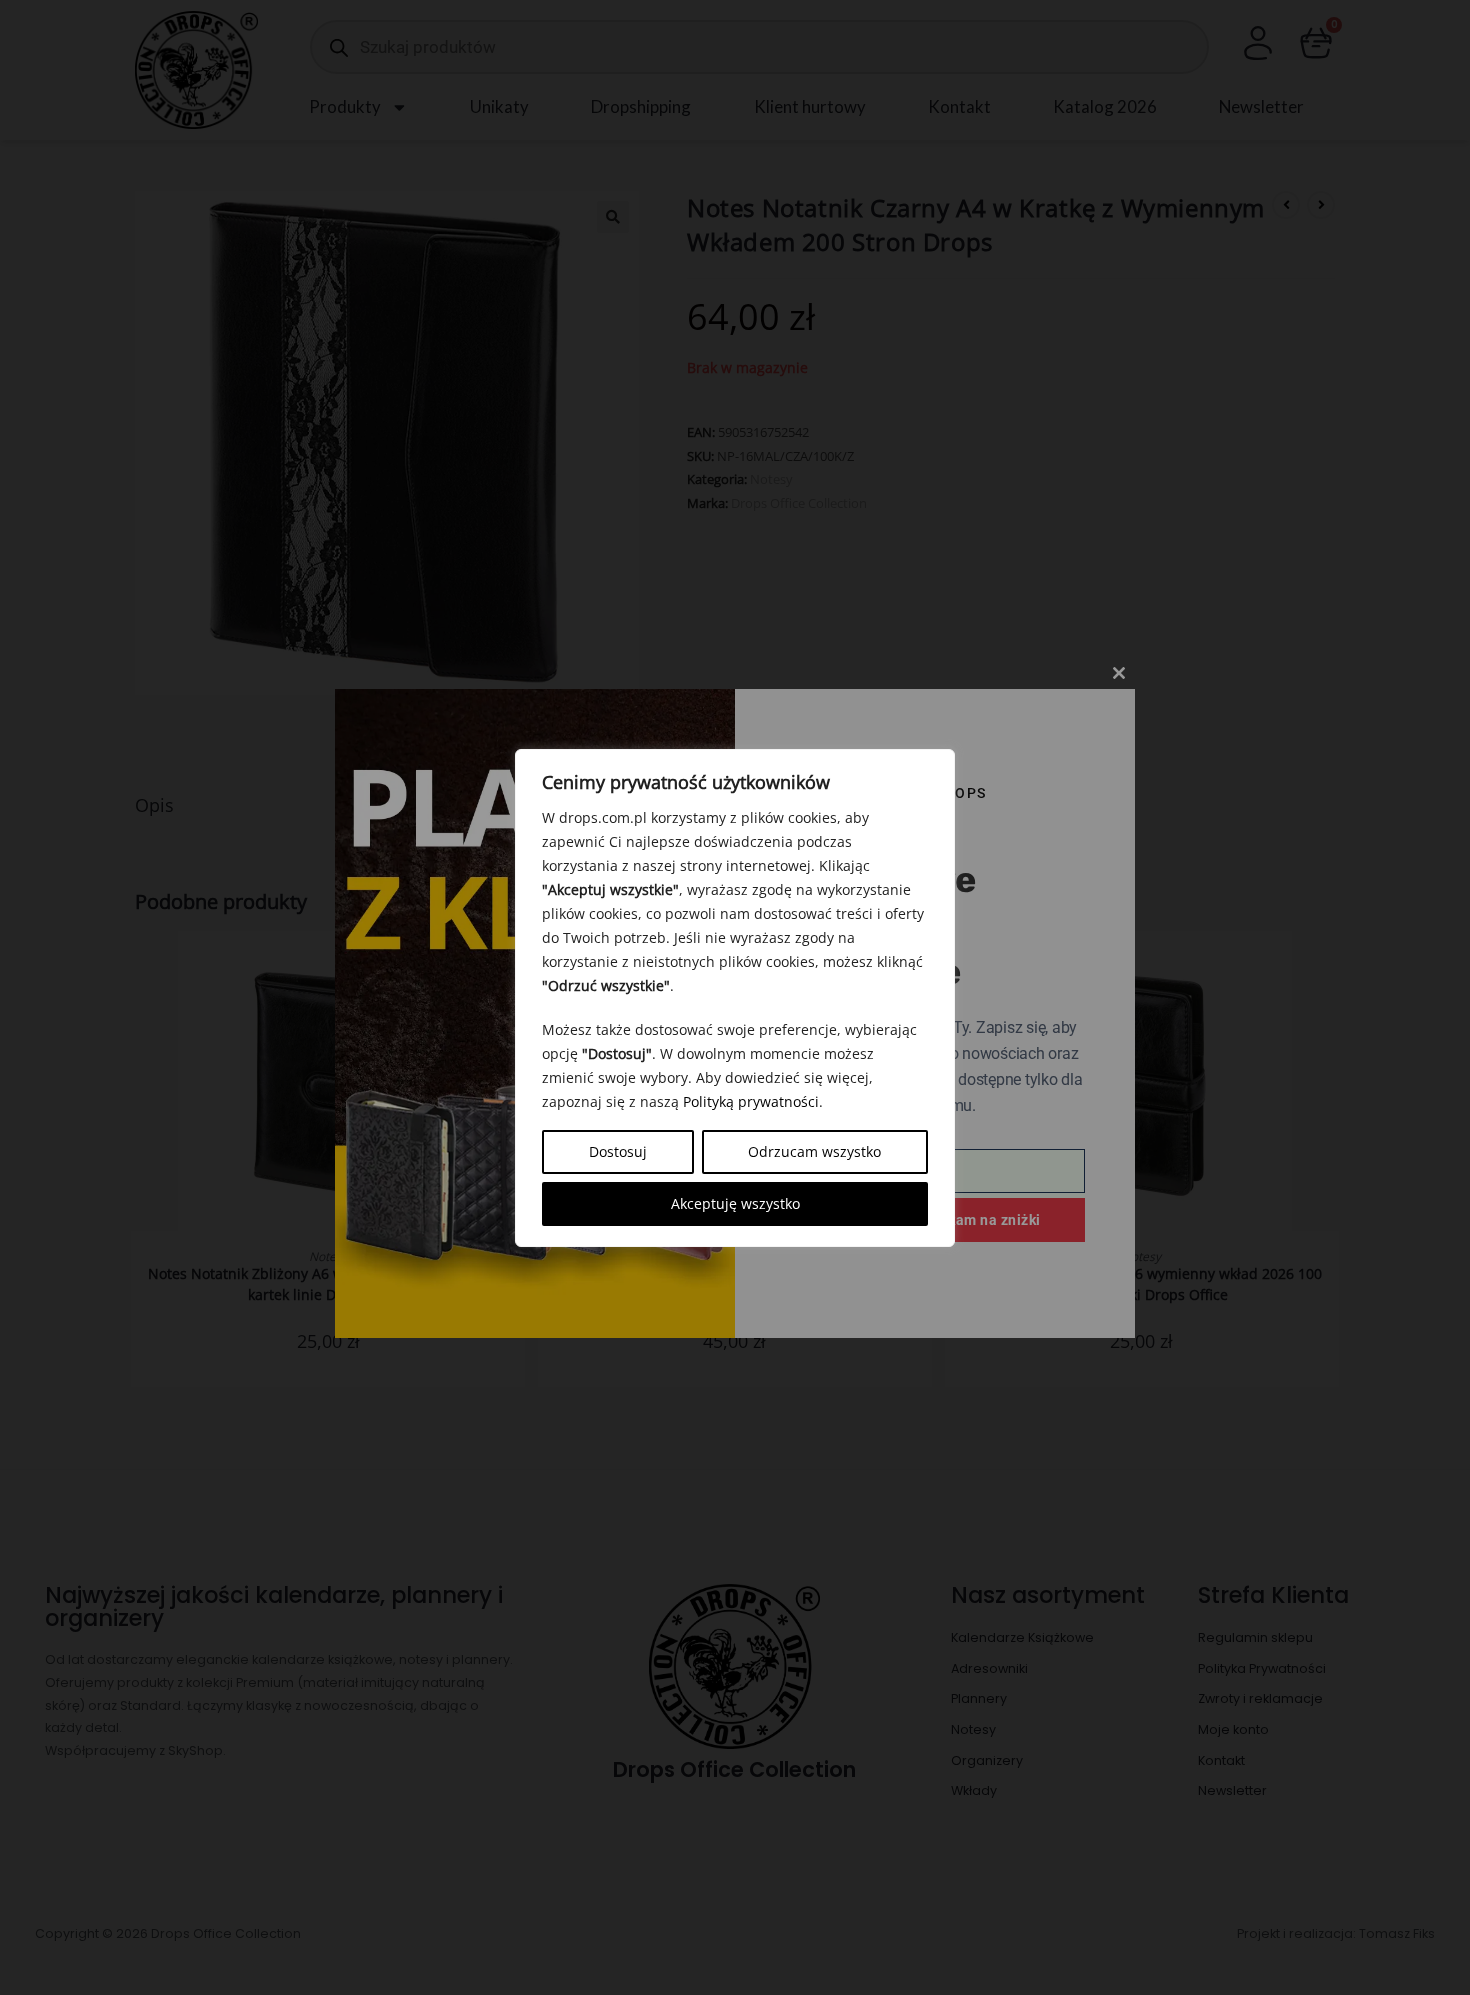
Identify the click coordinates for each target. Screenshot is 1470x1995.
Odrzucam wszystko (814, 1151)
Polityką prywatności (751, 1101)
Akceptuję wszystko (735, 1203)
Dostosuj (618, 1151)
